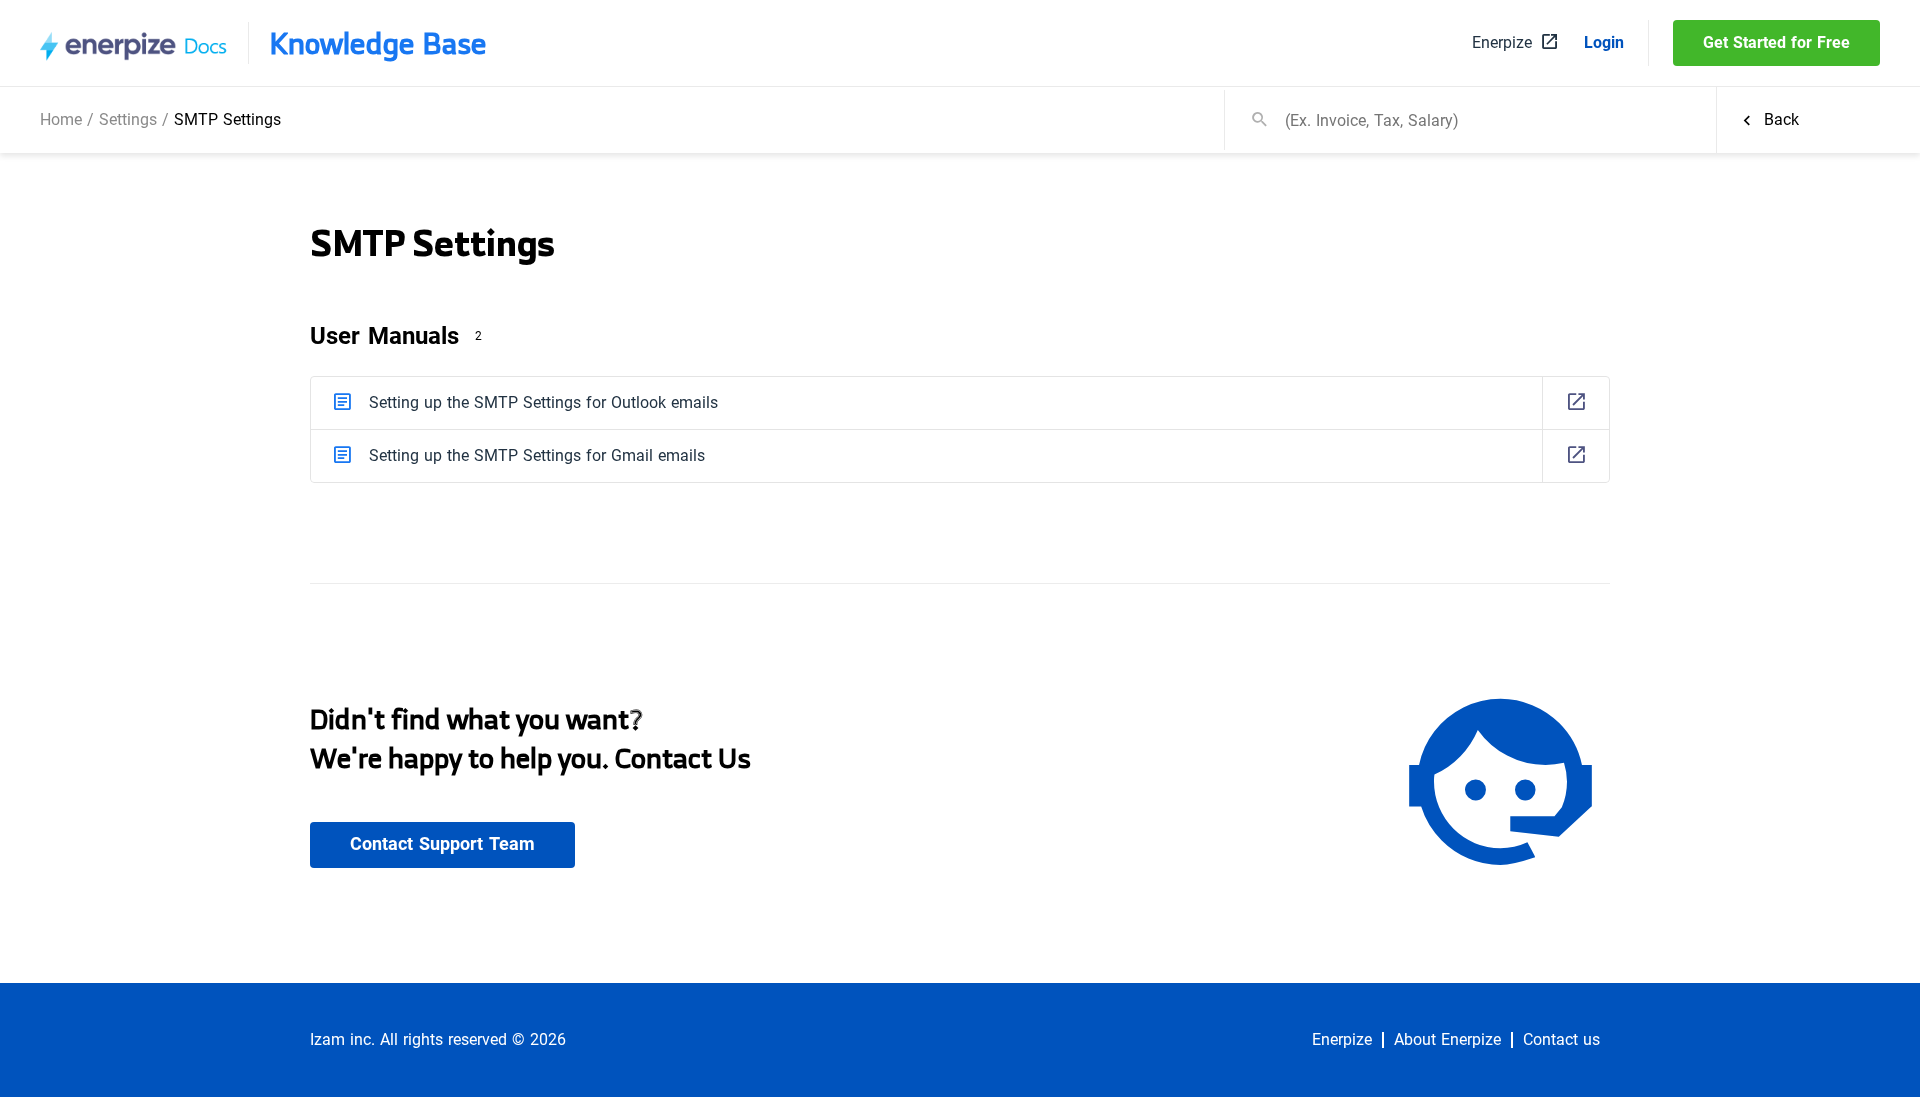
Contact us (1561, 1040)
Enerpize (1342, 1040)
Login (1604, 43)
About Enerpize (1447, 1040)
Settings (128, 119)
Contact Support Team (442, 844)
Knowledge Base (378, 43)
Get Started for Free (1776, 42)
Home (61, 119)
